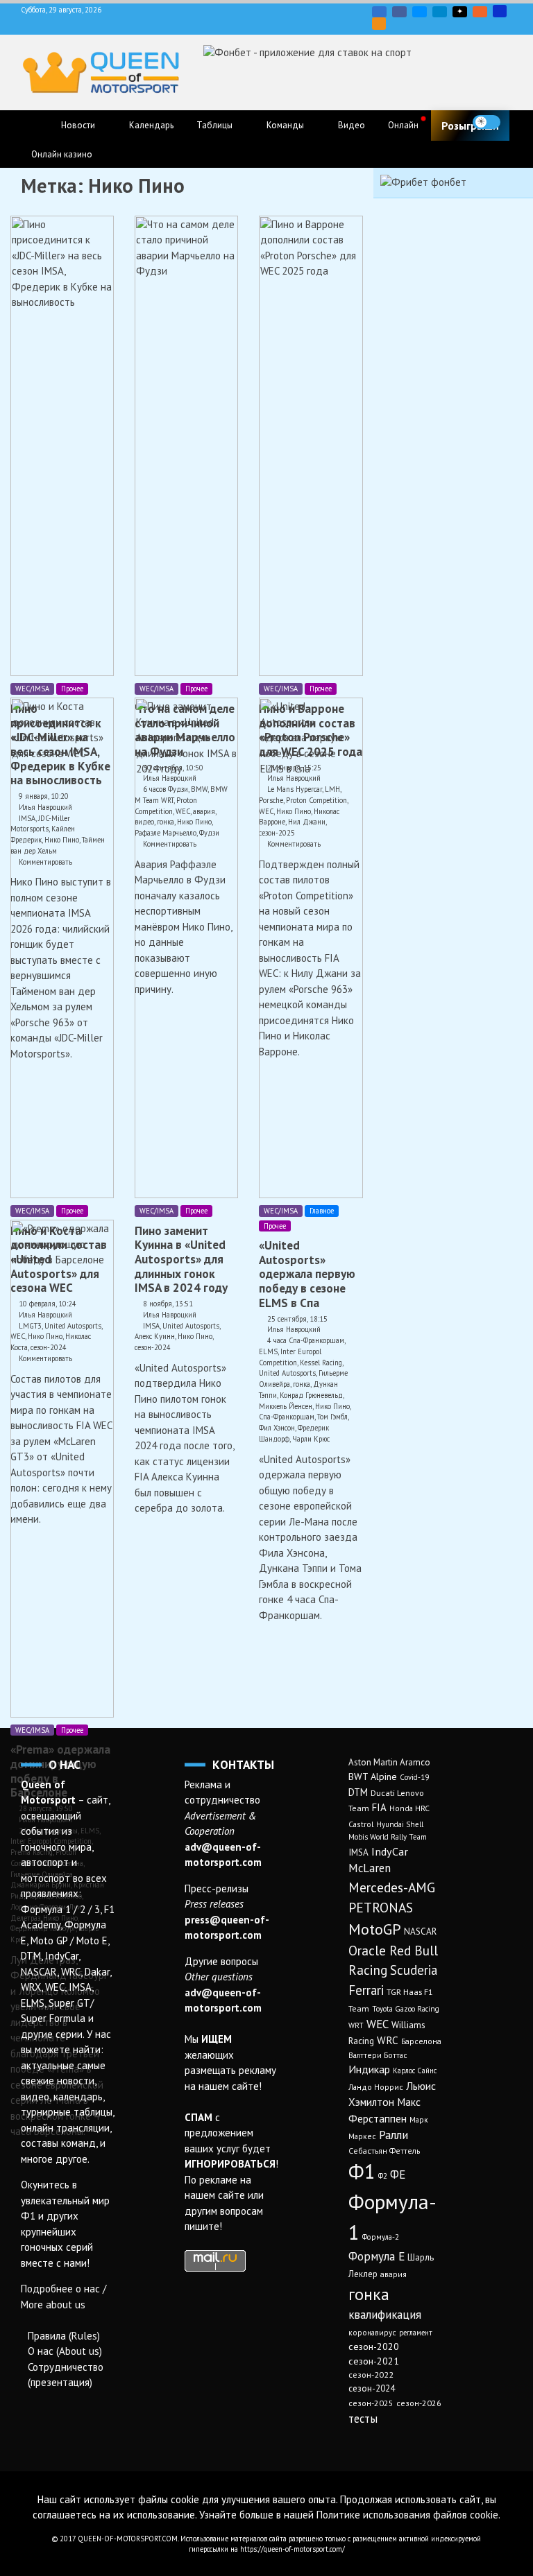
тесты (363, 2419)
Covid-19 (414, 1777)
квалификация (385, 2315)
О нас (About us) (65, 2351)
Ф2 (383, 2176)
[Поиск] (515, 122)
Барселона (421, 2041)
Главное (322, 1211)
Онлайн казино (62, 154)
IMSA (151, 1326)
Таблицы (214, 125)
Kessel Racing (321, 1363)
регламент (416, 2333)
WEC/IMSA (32, 689)
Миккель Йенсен (286, 1406)
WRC (388, 2040)
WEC (378, 2024)
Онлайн (403, 125)
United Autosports (191, 1326)
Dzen (460, 12)
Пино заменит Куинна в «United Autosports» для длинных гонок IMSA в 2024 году (181, 1259)
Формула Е (377, 2256)
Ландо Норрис (376, 2087)
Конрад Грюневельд (311, 1395)
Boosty (480, 12)
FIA (379, 1807)
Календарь (151, 125)
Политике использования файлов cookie (407, 2515)
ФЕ (398, 2175)
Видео (352, 125)
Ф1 (362, 2171)
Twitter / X (420, 12)
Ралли (394, 2135)
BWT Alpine (373, 1777)
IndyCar (390, 1851)
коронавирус (372, 2332)
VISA (500, 11)
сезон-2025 (371, 2403)
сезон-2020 (374, 2346)
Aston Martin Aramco (389, 1762)
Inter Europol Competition (290, 1357)
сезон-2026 (419, 2403)
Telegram (440, 12)
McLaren (370, 1868)
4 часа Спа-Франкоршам (306, 1340)
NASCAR (420, 1931)
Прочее (72, 689)
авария (394, 2274)
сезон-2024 (153, 1347)
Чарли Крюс (311, 1439)
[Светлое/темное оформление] (487, 122)
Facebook (399, 12)
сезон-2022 (371, 2375)
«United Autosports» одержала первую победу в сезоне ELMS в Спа (307, 1274)
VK (379, 12)
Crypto (379, 24)
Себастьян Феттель (384, 2151)
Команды (285, 125)
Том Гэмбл (332, 1417)
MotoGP (375, 1929)
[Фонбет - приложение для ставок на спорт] (307, 52)
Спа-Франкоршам (287, 1417)
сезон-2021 (374, 2361)
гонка (302, 1384)
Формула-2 (381, 2237)
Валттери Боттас (378, 2055)
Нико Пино (195, 1336)
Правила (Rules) (64, 2336)
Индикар (369, 2069)
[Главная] (35, 126)
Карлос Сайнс (415, 2071)
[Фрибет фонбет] (423, 182)
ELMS (268, 1351)
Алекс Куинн (155, 1336)
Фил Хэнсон (277, 1428)
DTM (358, 1792)
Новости (78, 125)
